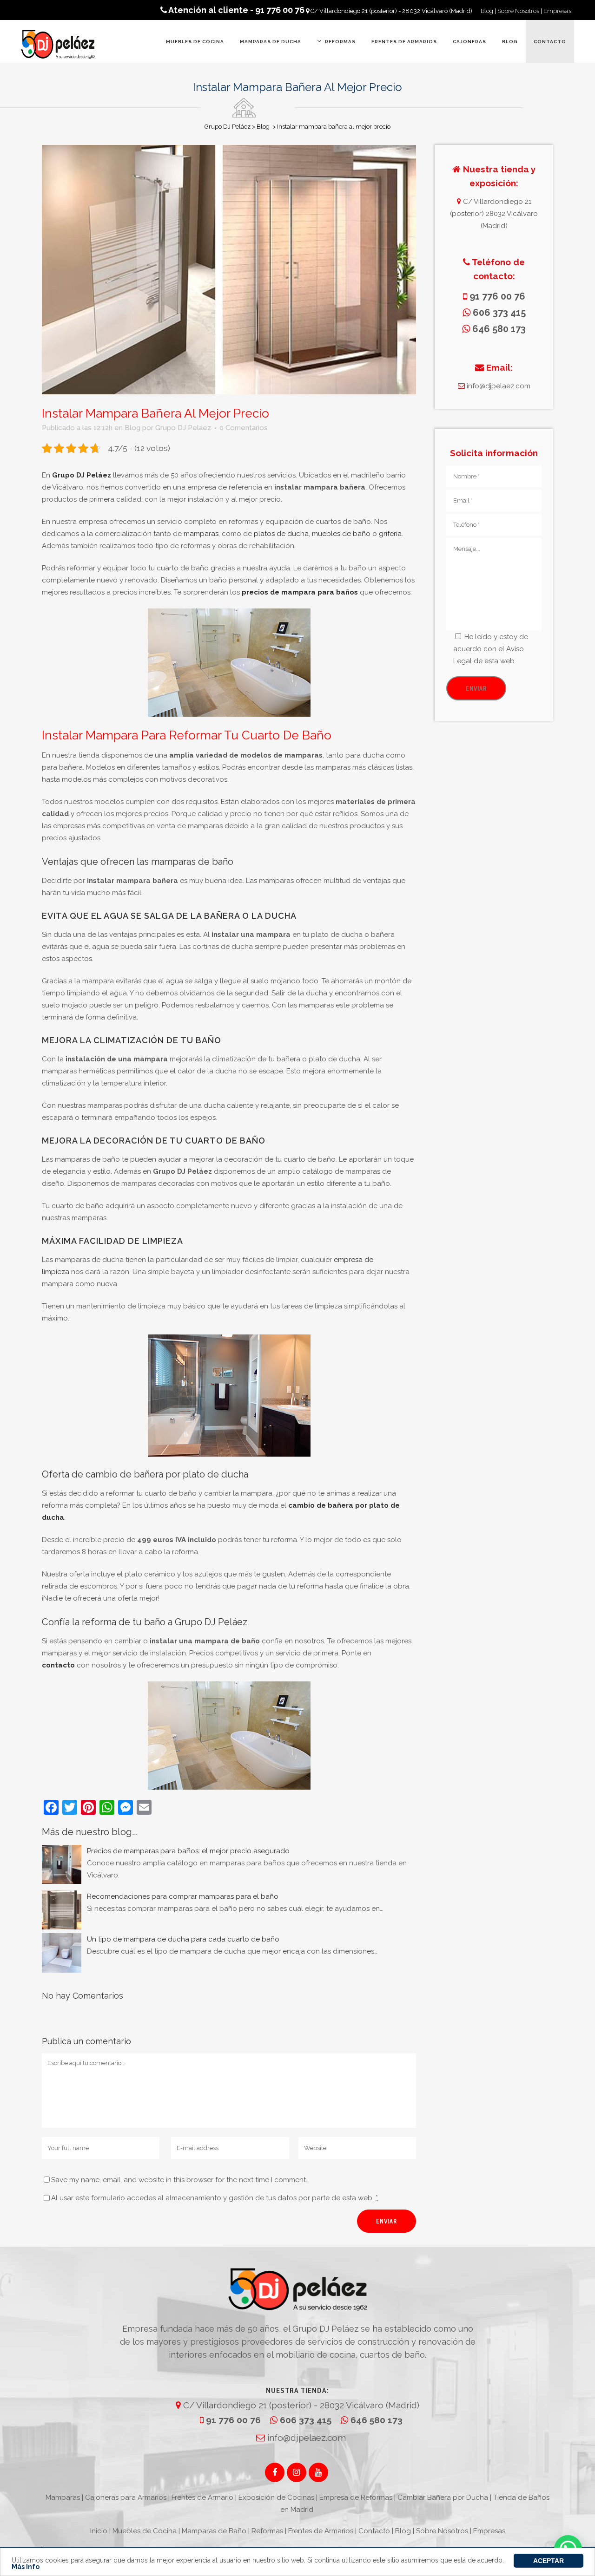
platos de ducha (281, 534)
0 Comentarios (244, 428)
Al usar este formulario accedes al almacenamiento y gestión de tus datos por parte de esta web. (215, 2198)
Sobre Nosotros (518, 11)
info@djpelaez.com (498, 386)
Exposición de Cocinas (276, 2498)
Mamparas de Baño (214, 2531)
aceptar (549, 2561)
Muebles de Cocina (145, 2531)
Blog (487, 11)
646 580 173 (375, 2420)
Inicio (99, 2531)
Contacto (374, 2531)
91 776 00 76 (232, 2420)
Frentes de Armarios (321, 2531)
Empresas (557, 11)
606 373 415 (306, 2420)
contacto (58, 1665)
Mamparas (63, 2498)
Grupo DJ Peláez (228, 127)
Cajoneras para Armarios (126, 2498)
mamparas (201, 534)
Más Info (26, 2567)
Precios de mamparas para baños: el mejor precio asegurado (188, 1851)
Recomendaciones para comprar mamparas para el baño (183, 1896)
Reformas (267, 2531)
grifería (390, 534)
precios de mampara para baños (300, 592)
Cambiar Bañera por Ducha (443, 2498)
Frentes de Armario (202, 2498)
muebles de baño (341, 534)
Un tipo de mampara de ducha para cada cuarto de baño (183, 1939)
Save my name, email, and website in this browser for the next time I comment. (179, 2180)
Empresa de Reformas (356, 2498)
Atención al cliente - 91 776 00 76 (236, 10)
